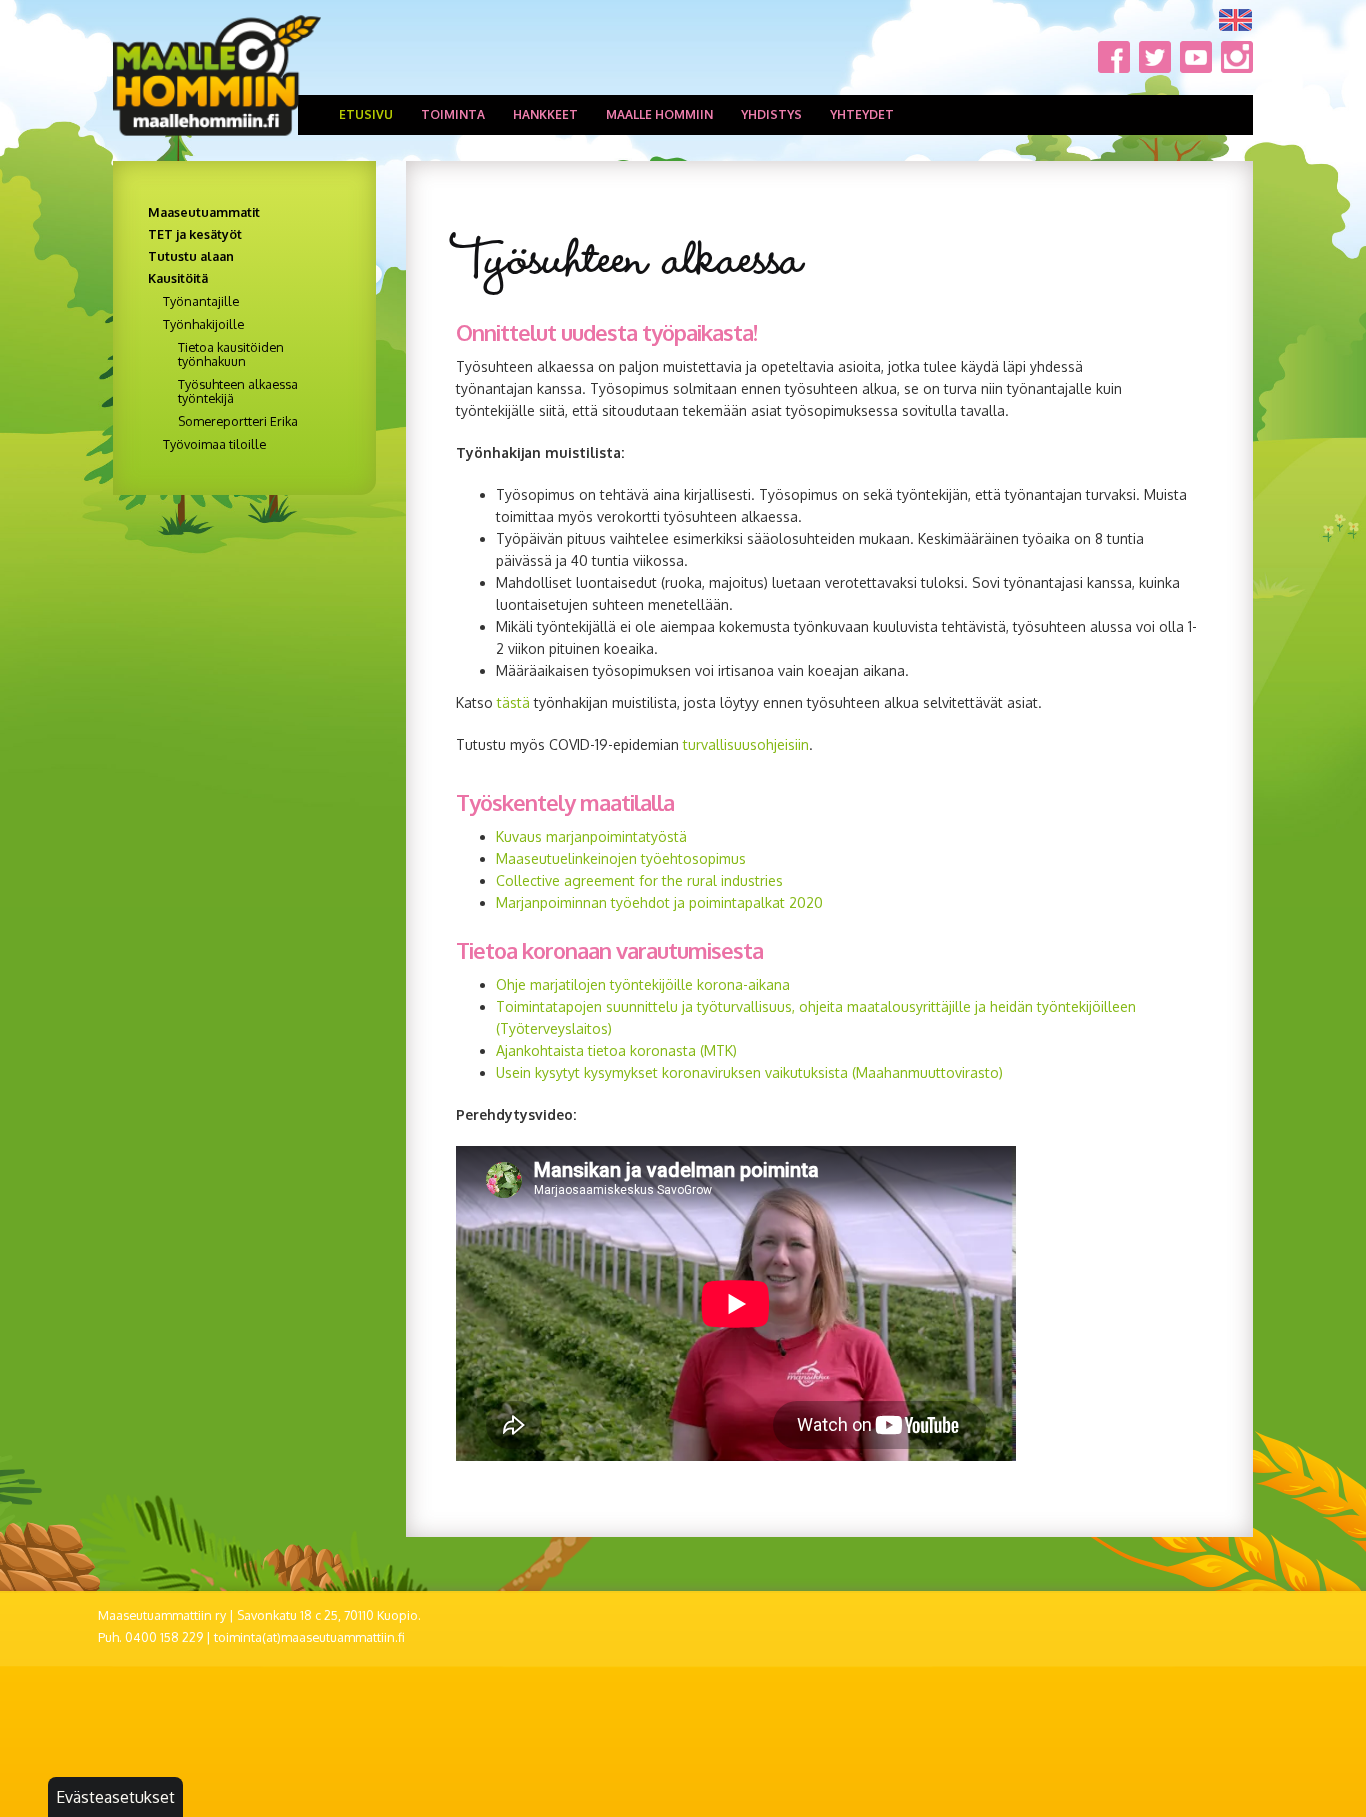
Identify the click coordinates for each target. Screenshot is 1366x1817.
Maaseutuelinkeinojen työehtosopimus (621, 858)
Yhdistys (771, 114)
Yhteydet (862, 114)
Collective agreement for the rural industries (641, 880)
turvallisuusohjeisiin (746, 744)
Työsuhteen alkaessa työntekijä (238, 391)
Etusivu (366, 114)
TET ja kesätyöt (195, 234)
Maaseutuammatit (204, 212)
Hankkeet (545, 114)
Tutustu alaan (191, 256)
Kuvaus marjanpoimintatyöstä (591, 836)
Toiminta (453, 114)
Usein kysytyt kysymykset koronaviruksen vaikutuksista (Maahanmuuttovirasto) (749, 1072)
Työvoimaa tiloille (214, 444)
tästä (513, 702)
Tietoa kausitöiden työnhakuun (231, 354)
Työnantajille (201, 301)
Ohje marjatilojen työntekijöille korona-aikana (643, 984)
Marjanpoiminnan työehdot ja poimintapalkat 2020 (659, 902)
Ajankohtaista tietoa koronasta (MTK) (616, 1050)
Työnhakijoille (203, 324)
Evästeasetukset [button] (115, 1797)
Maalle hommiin (659, 114)
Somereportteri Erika (238, 421)
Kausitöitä (178, 278)
